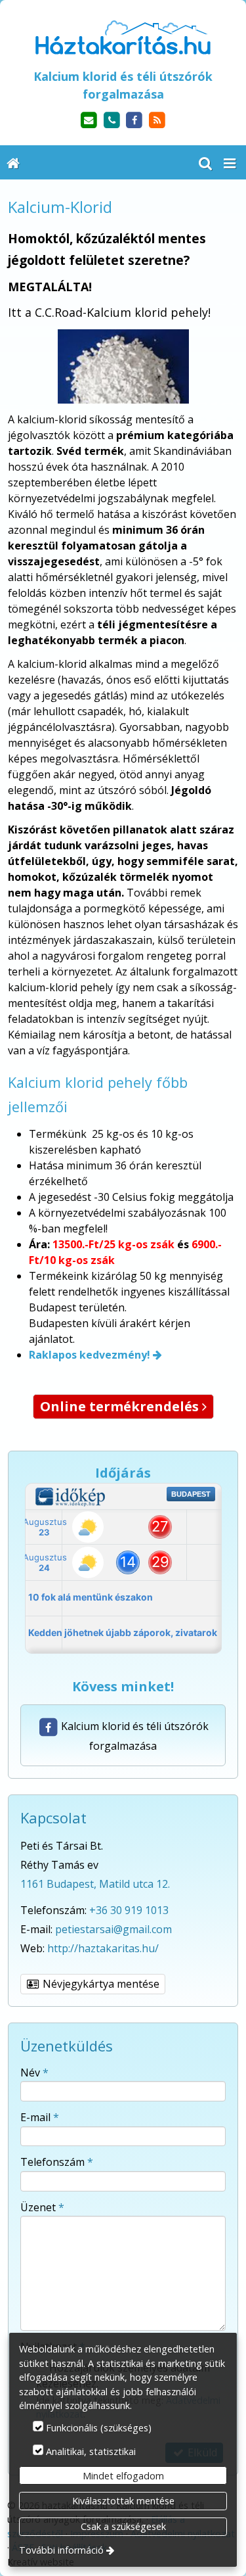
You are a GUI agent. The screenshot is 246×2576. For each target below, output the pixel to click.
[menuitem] (13, 162)
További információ (61, 2550)
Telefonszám (57, 2162)
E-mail (40, 2117)
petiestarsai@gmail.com (113, 1929)
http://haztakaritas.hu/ (103, 1948)
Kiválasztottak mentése (123, 2501)
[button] (230, 162)
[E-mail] (89, 121)
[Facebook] (135, 121)
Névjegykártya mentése (100, 1984)
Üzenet (42, 2207)
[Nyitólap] (123, 37)
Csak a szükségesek (123, 2526)
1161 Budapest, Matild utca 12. (95, 1884)
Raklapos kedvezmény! (90, 1355)
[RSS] (157, 121)
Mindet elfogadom (123, 2476)
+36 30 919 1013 (129, 1910)
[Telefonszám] (112, 121)
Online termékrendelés (123, 1406)
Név (34, 2073)
